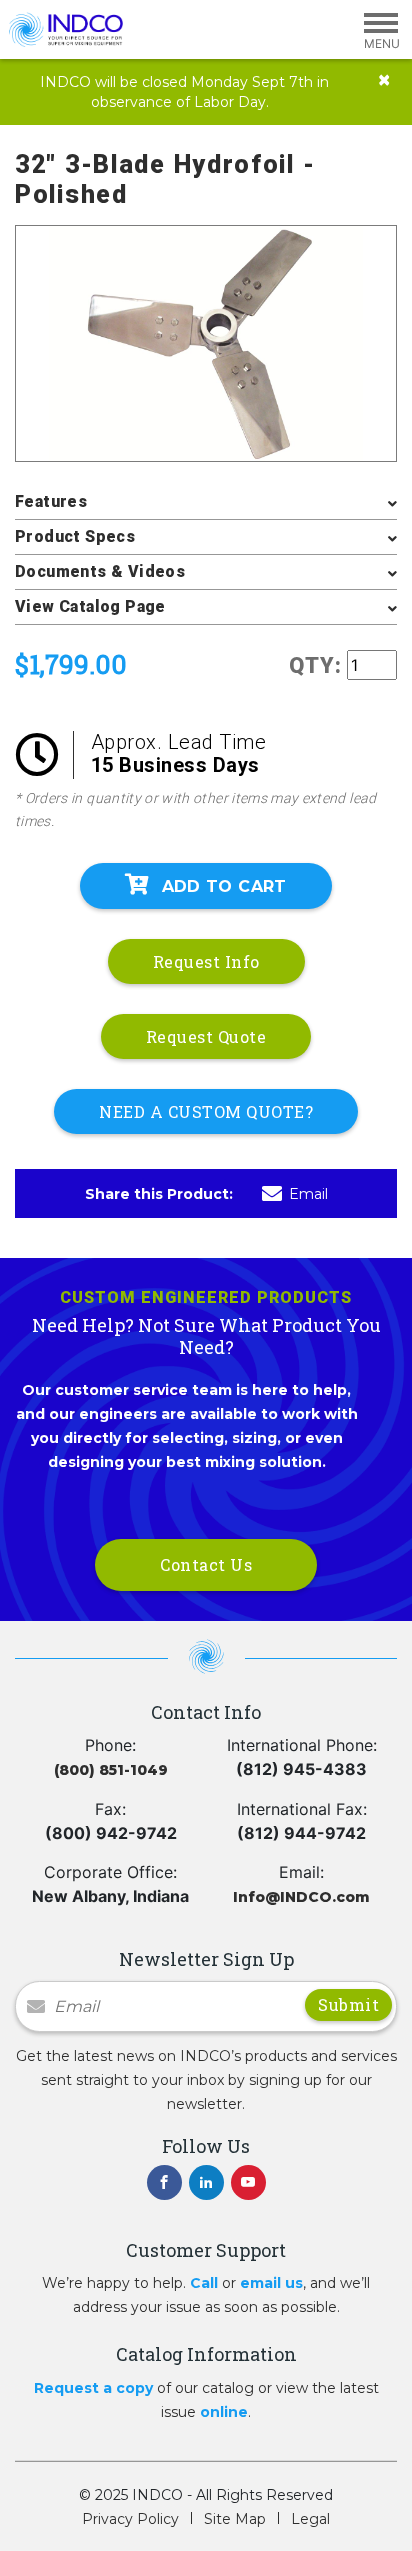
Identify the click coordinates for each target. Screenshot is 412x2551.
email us (271, 2283)
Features (51, 501)
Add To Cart (224, 886)
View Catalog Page (90, 606)
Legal (310, 2519)
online (224, 2412)
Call (204, 2283)
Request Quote (206, 1036)
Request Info (206, 961)
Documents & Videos (100, 571)
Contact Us (206, 1564)
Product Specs (75, 536)
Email (308, 1194)
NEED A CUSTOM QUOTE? (206, 1111)
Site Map (235, 2519)
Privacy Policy (130, 2519)
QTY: (315, 665)
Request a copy (93, 2388)
